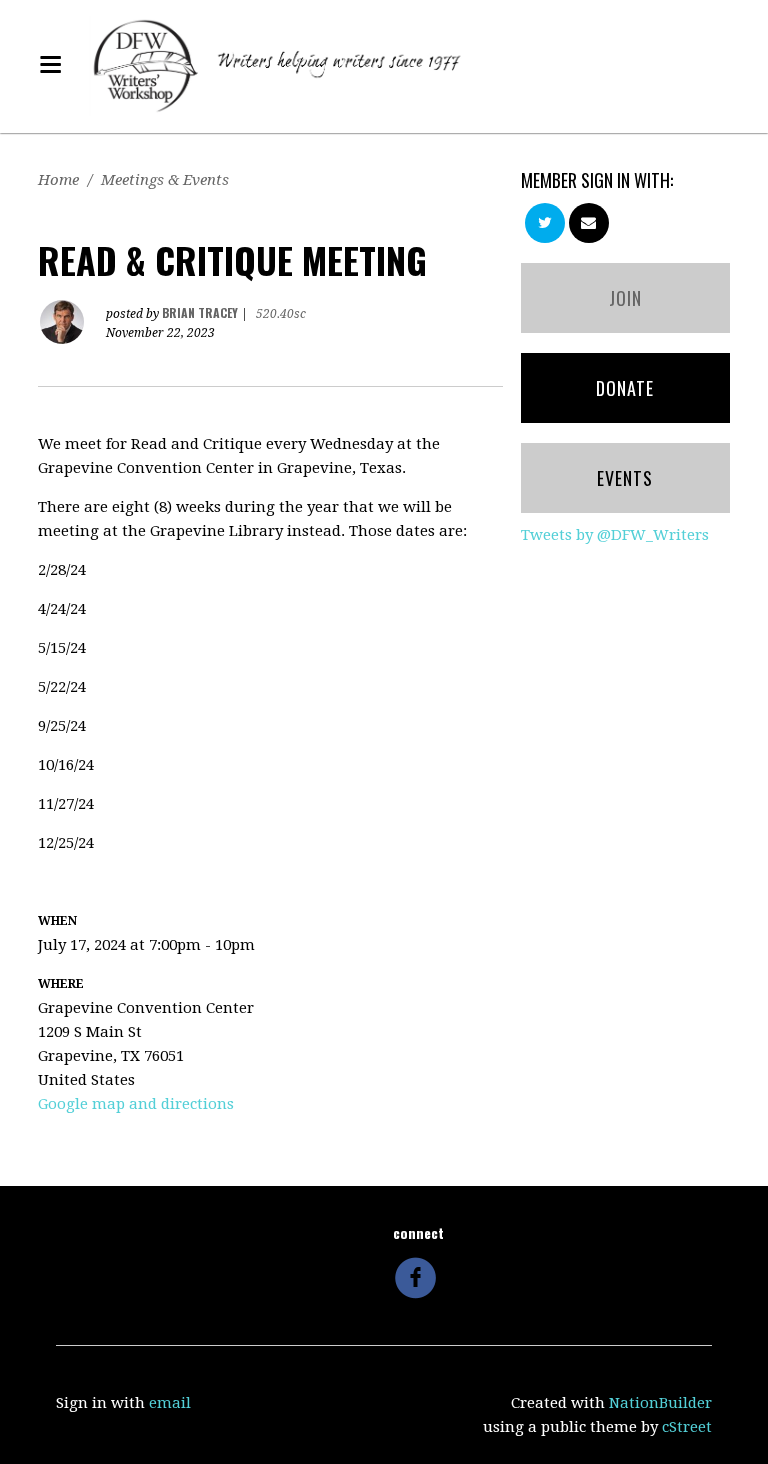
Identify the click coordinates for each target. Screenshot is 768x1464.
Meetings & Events (165, 180)
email (170, 1403)
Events (625, 478)
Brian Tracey (200, 312)
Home (58, 180)
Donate (625, 388)
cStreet (687, 1427)
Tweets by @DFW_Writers (615, 535)
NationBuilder (660, 1403)
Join (625, 298)
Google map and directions (136, 1104)
